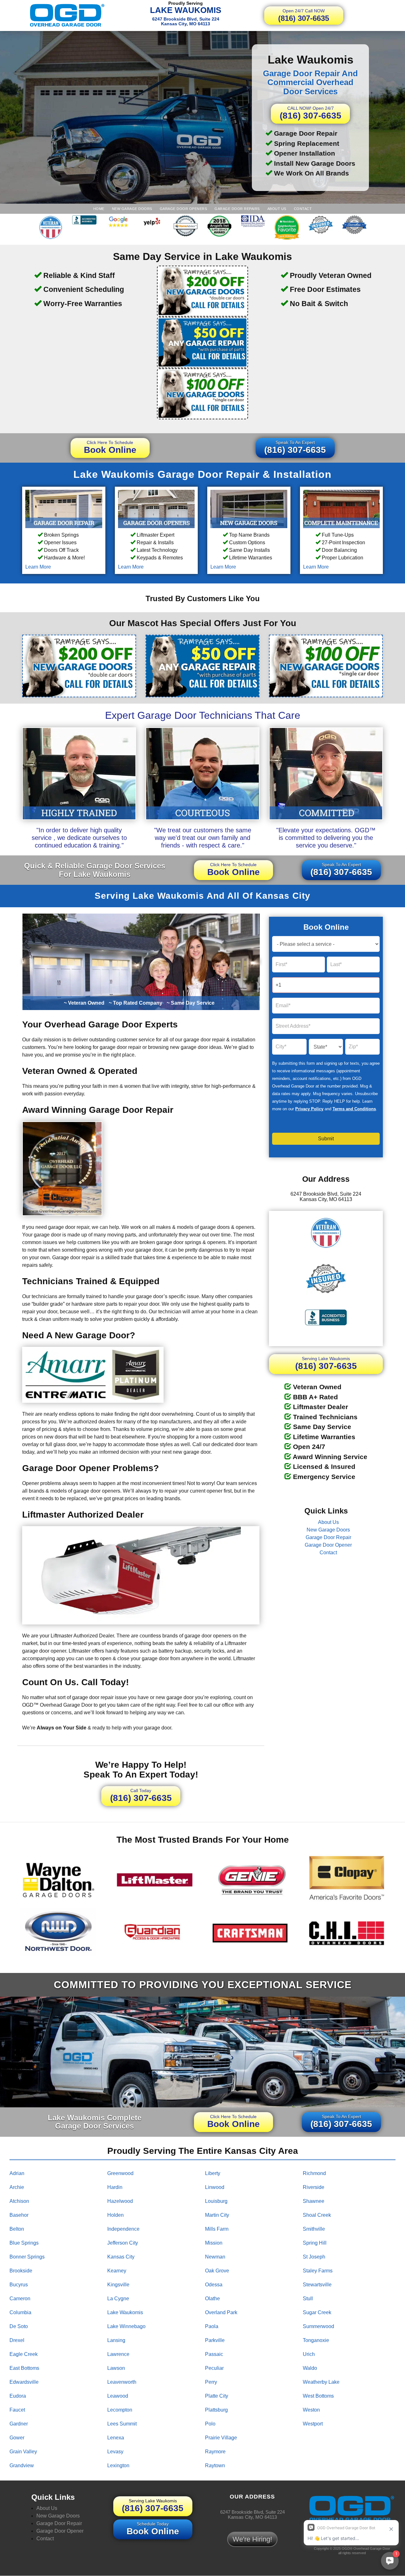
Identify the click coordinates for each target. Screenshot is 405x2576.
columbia (20, 2312)
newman (215, 2257)
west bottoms (318, 2396)
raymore (215, 2452)
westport (313, 2424)
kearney (117, 2271)
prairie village (221, 2438)
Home (99, 209)
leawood (118, 2396)
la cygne (118, 2299)
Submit (326, 1139)
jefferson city (123, 2243)
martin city (217, 2215)
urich (309, 2354)
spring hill (315, 2243)
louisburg (216, 2201)
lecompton (120, 2410)
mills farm (217, 2229)
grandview (22, 2465)
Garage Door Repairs (237, 209)
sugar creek (317, 2312)
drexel (17, 2340)
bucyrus (19, 2285)
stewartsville (317, 2285)
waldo (310, 2368)
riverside (314, 2187)
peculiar (214, 2368)
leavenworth (122, 2382)
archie (17, 2187)
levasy (115, 2452)
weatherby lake (321, 2382)
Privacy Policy (309, 1109)
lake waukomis (125, 2312)
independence (123, 2229)
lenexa (116, 2438)
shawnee (314, 2201)
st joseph (314, 2257)
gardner (19, 2424)
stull (308, 2299)
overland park (221, 2312)
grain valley (23, 2452)
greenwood (120, 2173)
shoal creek (317, 2215)
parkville (215, 2340)
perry (211, 2382)
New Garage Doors (132, 209)
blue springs (24, 2243)
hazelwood (120, 2201)
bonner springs (27, 2257)
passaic (214, 2354)
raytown (215, 2465)
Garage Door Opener (328, 1545)
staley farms (318, 2271)
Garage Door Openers (184, 209)
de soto (19, 2326)
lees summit (122, 2424)
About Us (277, 209)
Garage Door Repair (328, 1537)
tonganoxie (316, 2340)
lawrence (118, 2354)
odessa (214, 2285)
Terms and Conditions (354, 1109)
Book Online (110, 447)
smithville (314, 2229)
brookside (21, 2271)
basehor (19, 2215)
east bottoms (24, 2368)
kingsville (118, 2285)
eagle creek (24, 2354)
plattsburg (216, 2410)
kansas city (121, 2257)
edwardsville (24, 2382)
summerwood (318, 2326)
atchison (19, 2201)
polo (210, 2424)
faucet (17, 2410)
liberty (213, 2173)
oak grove (217, 2271)
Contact (303, 209)
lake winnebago (126, 2326)
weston (311, 2410)
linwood (215, 2187)
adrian (17, 2173)
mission (214, 2243)
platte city (217, 2396)
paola (212, 2326)
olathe (212, 2299)
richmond (314, 2173)
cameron (20, 2299)
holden (115, 2215)
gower (17, 2438)
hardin (115, 2187)
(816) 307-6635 (304, 15)
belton (17, 2229)
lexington (118, 2465)
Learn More (38, 567)
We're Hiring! (252, 2539)
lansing (116, 2340)
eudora (18, 2396)
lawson (116, 2368)
